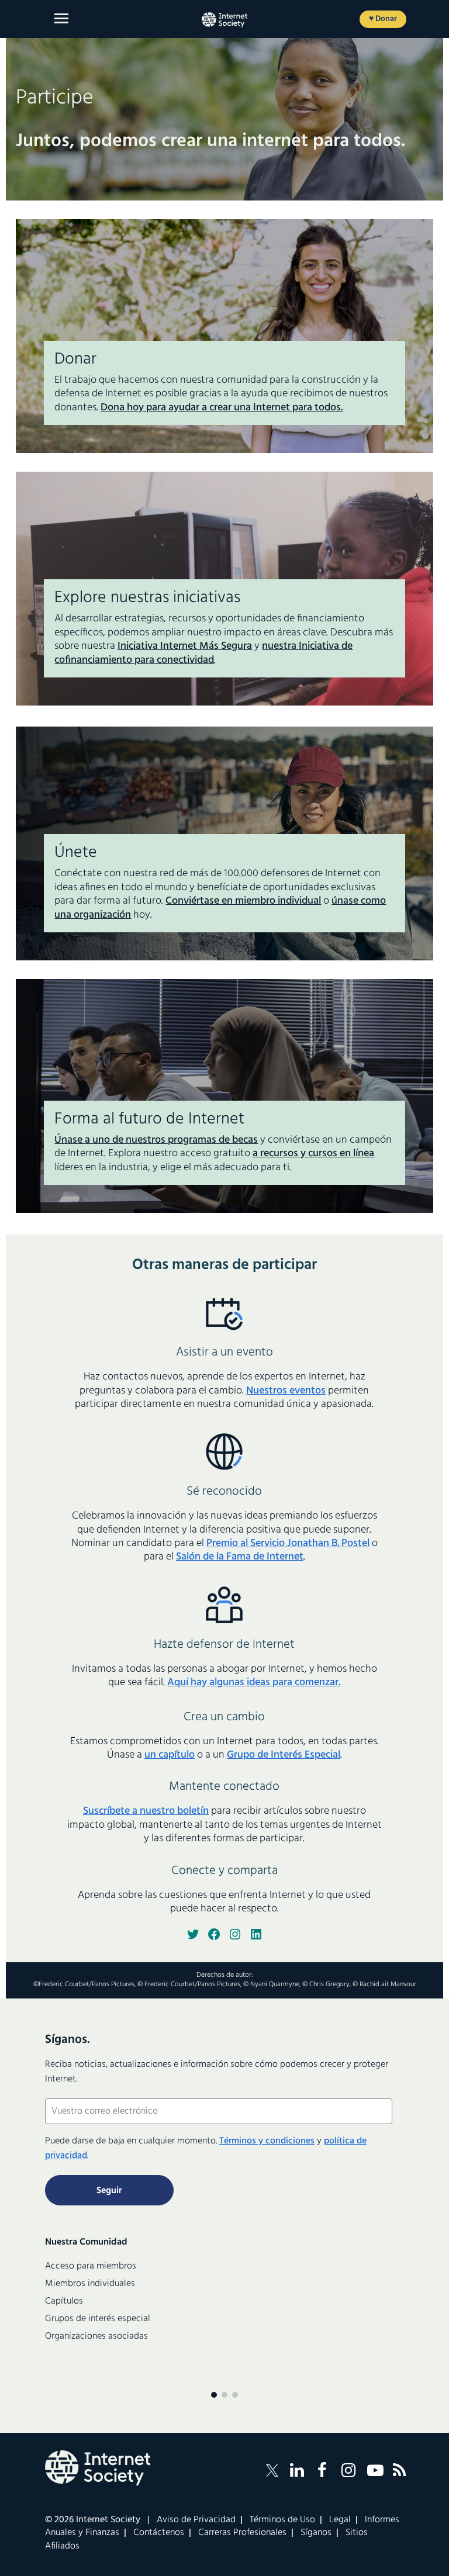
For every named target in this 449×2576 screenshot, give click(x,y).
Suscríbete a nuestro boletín (146, 1811)
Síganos (316, 2533)
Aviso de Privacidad (196, 2520)
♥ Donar (383, 19)
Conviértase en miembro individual (243, 901)
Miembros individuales (90, 2284)
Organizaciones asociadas (96, 2336)
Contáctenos (159, 2533)
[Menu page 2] (224, 2395)
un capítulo (170, 1755)
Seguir (109, 2191)
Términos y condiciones (267, 2141)
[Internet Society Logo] (98, 2468)
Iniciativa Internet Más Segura (185, 646)
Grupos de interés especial (98, 2319)
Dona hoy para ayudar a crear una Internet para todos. (222, 408)
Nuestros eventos (286, 1391)
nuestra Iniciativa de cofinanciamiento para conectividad (203, 653)
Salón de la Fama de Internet (240, 1557)
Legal (340, 2520)
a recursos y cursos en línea (313, 1154)
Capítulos (64, 2301)
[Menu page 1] (214, 2395)
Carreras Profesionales (242, 2533)
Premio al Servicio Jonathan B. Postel (288, 1543)
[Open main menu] (61, 18)
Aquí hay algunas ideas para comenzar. (254, 1683)
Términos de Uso (282, 2520)
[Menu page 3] (235, 2395)
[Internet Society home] (224, 20)
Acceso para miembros (91, 2266)
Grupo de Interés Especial (284, 1755)
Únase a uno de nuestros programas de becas (156, 1140)
